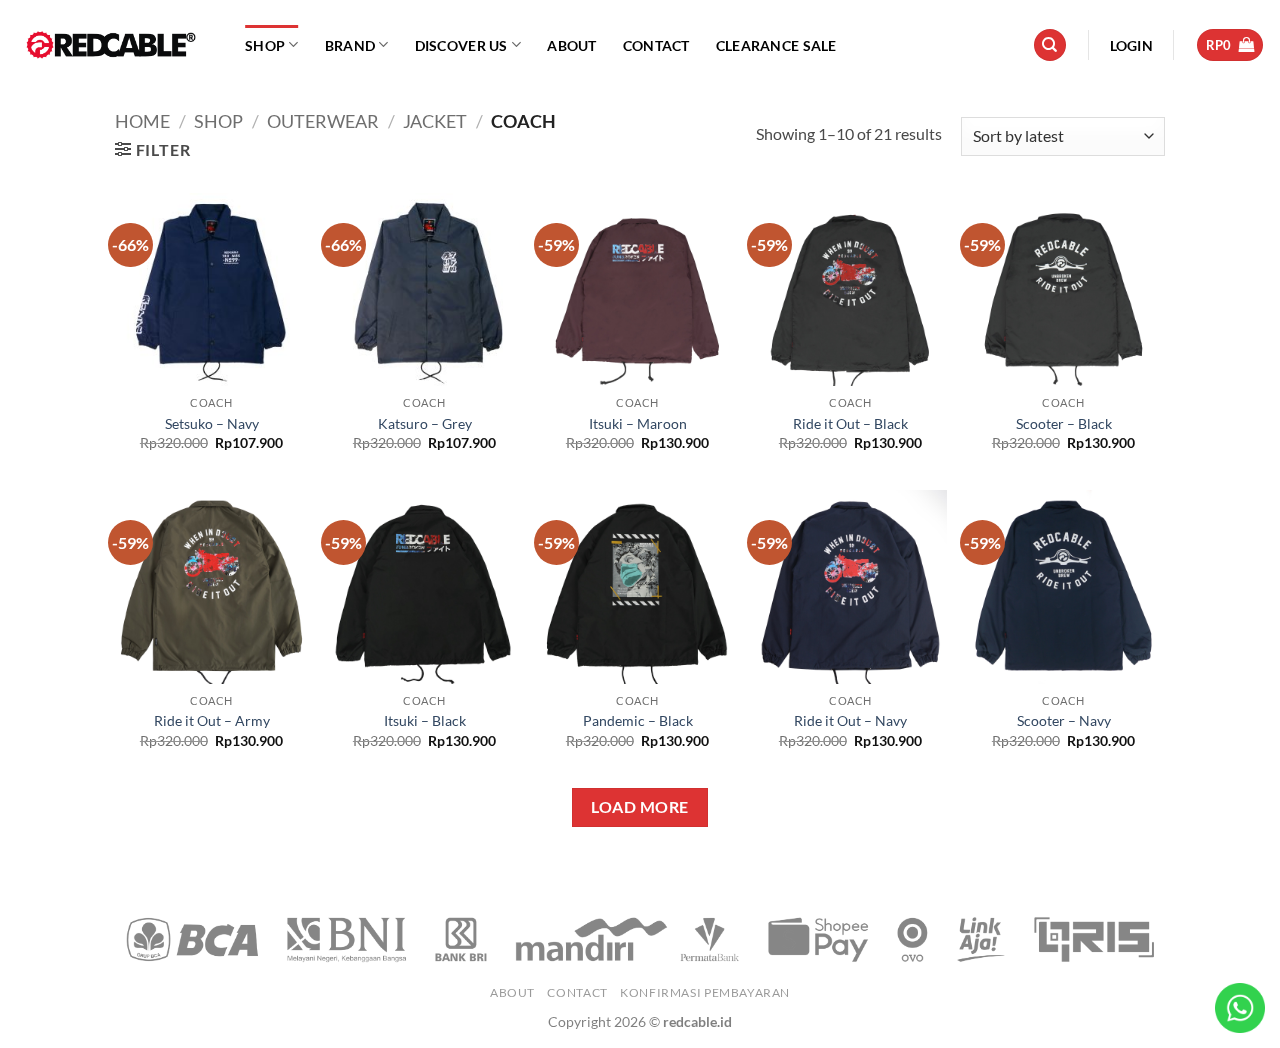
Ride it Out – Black (850, 423)
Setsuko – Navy (212, 423)
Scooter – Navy (1064, 720)
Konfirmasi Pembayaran (705, 992)
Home (142, 121)
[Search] (1050, 45)
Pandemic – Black (638, 720)
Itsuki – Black (425, 720)
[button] (1131, 45)
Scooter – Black (1064, 423)
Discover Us (461, 45)
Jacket (435, 121)
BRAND (350, 45)
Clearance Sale (776, 45)
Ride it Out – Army (212, 720)
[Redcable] (115, 45)
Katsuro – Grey (425, 423)
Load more (639, 807)
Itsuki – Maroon (638, 423)
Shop (265, 45)
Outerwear (323, 121)
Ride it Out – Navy (850, 720)
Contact (656, 45)
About (571, 45)
